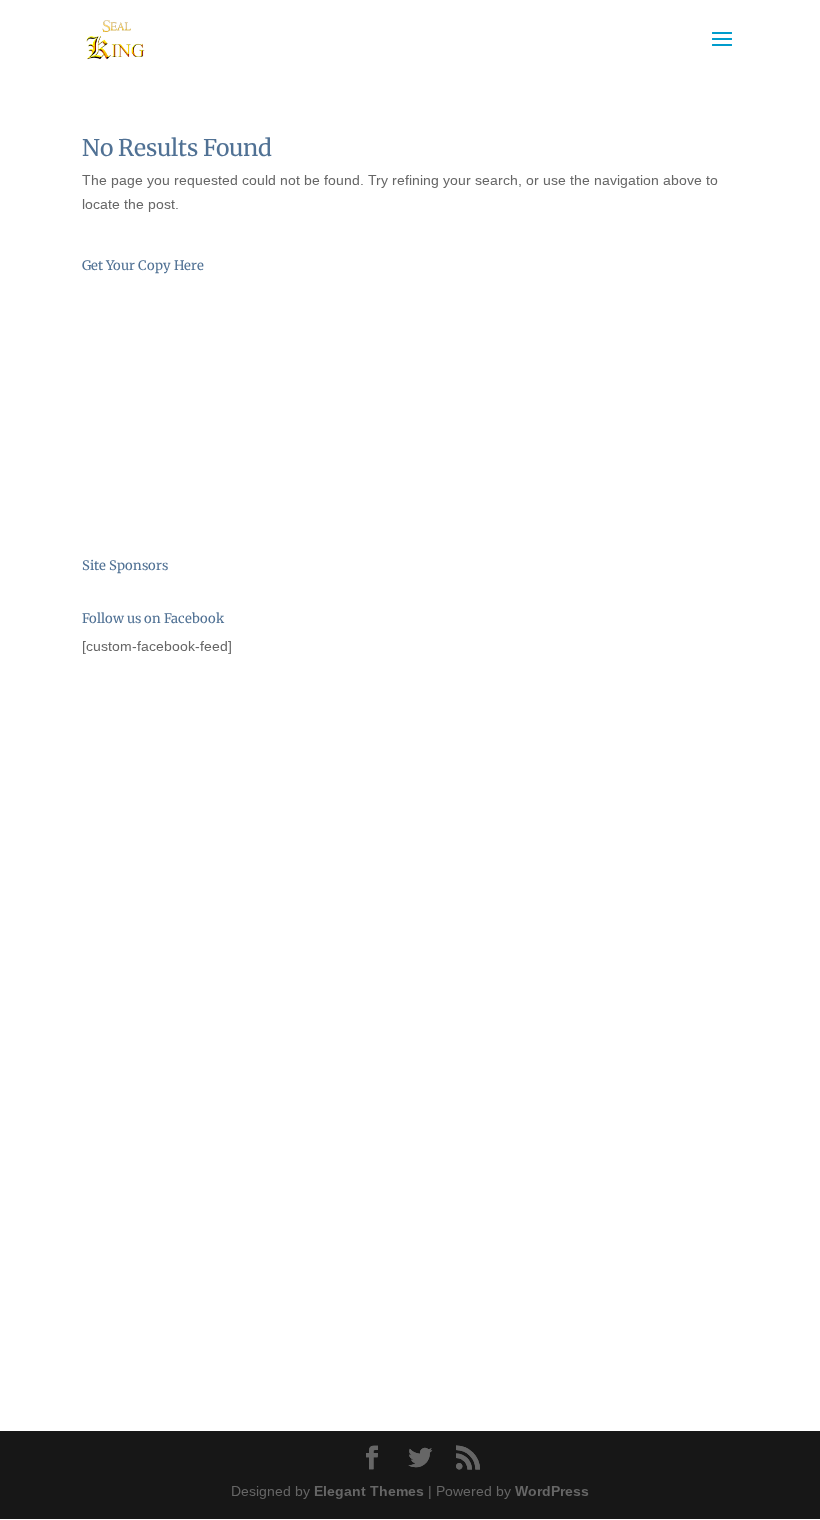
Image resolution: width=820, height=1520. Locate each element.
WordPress (552, 1491)
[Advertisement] (182, 789)
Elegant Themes (369, 1491)
